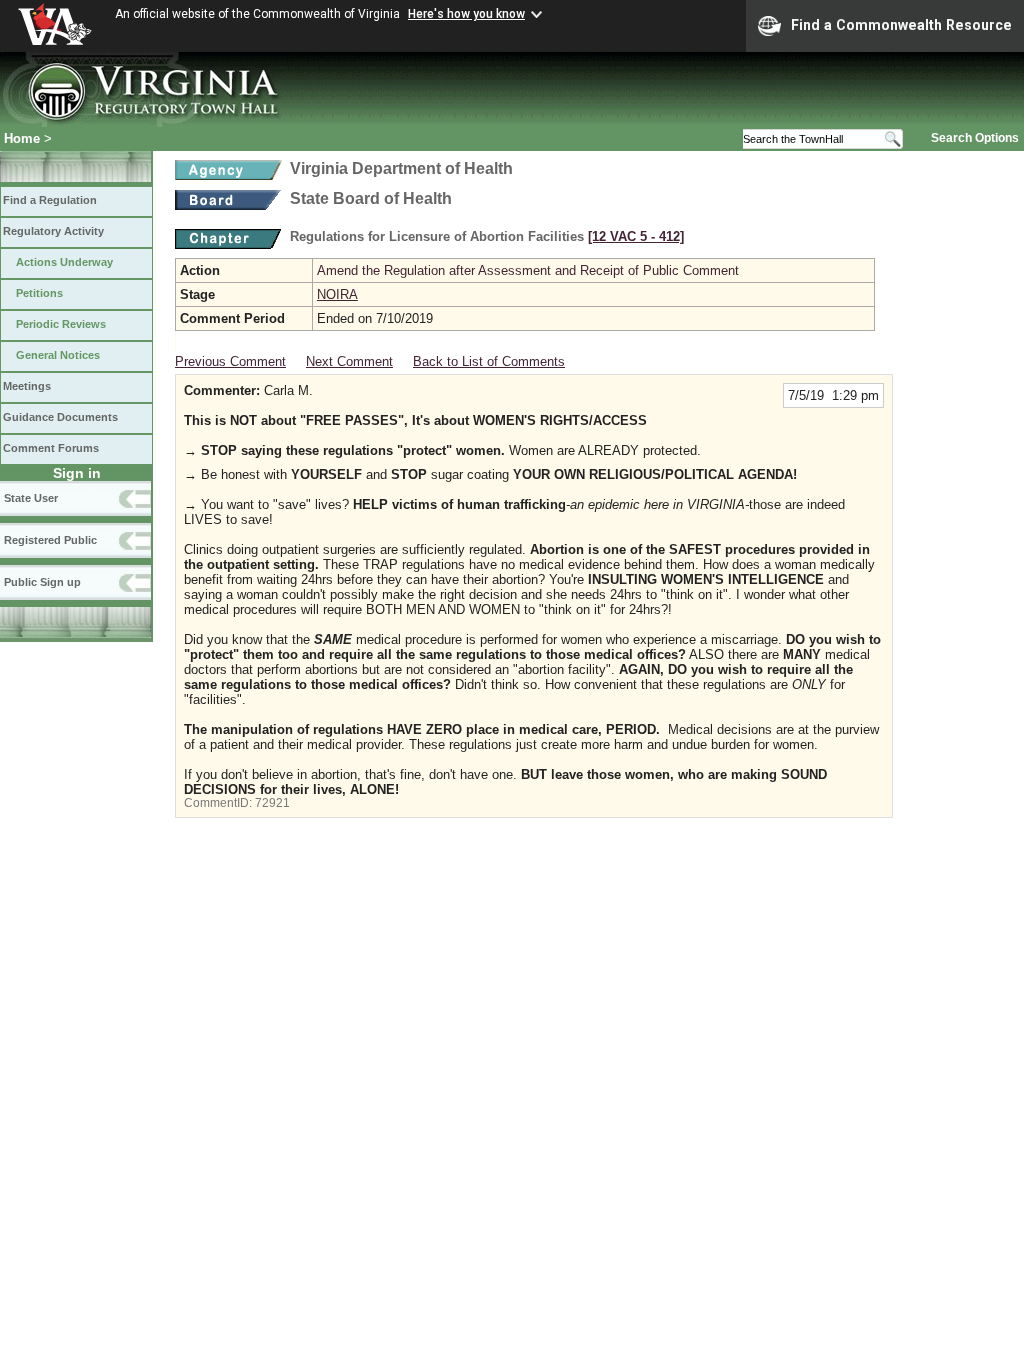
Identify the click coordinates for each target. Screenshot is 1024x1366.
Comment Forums (51, 448)
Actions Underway (64, 262)
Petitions (39, 293)
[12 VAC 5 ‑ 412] (636, 236)
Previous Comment (230, 361)
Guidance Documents (60, 417)
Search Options (975, 138)
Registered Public (50, 540)
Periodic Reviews (61, 324)
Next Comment (349, 361)
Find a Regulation (50, 200)
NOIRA (337, 294)
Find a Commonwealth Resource (901, 25)
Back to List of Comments (489, 361)
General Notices (58, 355)
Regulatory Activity (53, 231)
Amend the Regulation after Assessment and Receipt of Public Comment (528, 270)
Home (22, 138)
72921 (272, 803)
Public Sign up (42, 582)
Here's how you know (466, 14)
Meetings (27, 386)
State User (31, 498)
